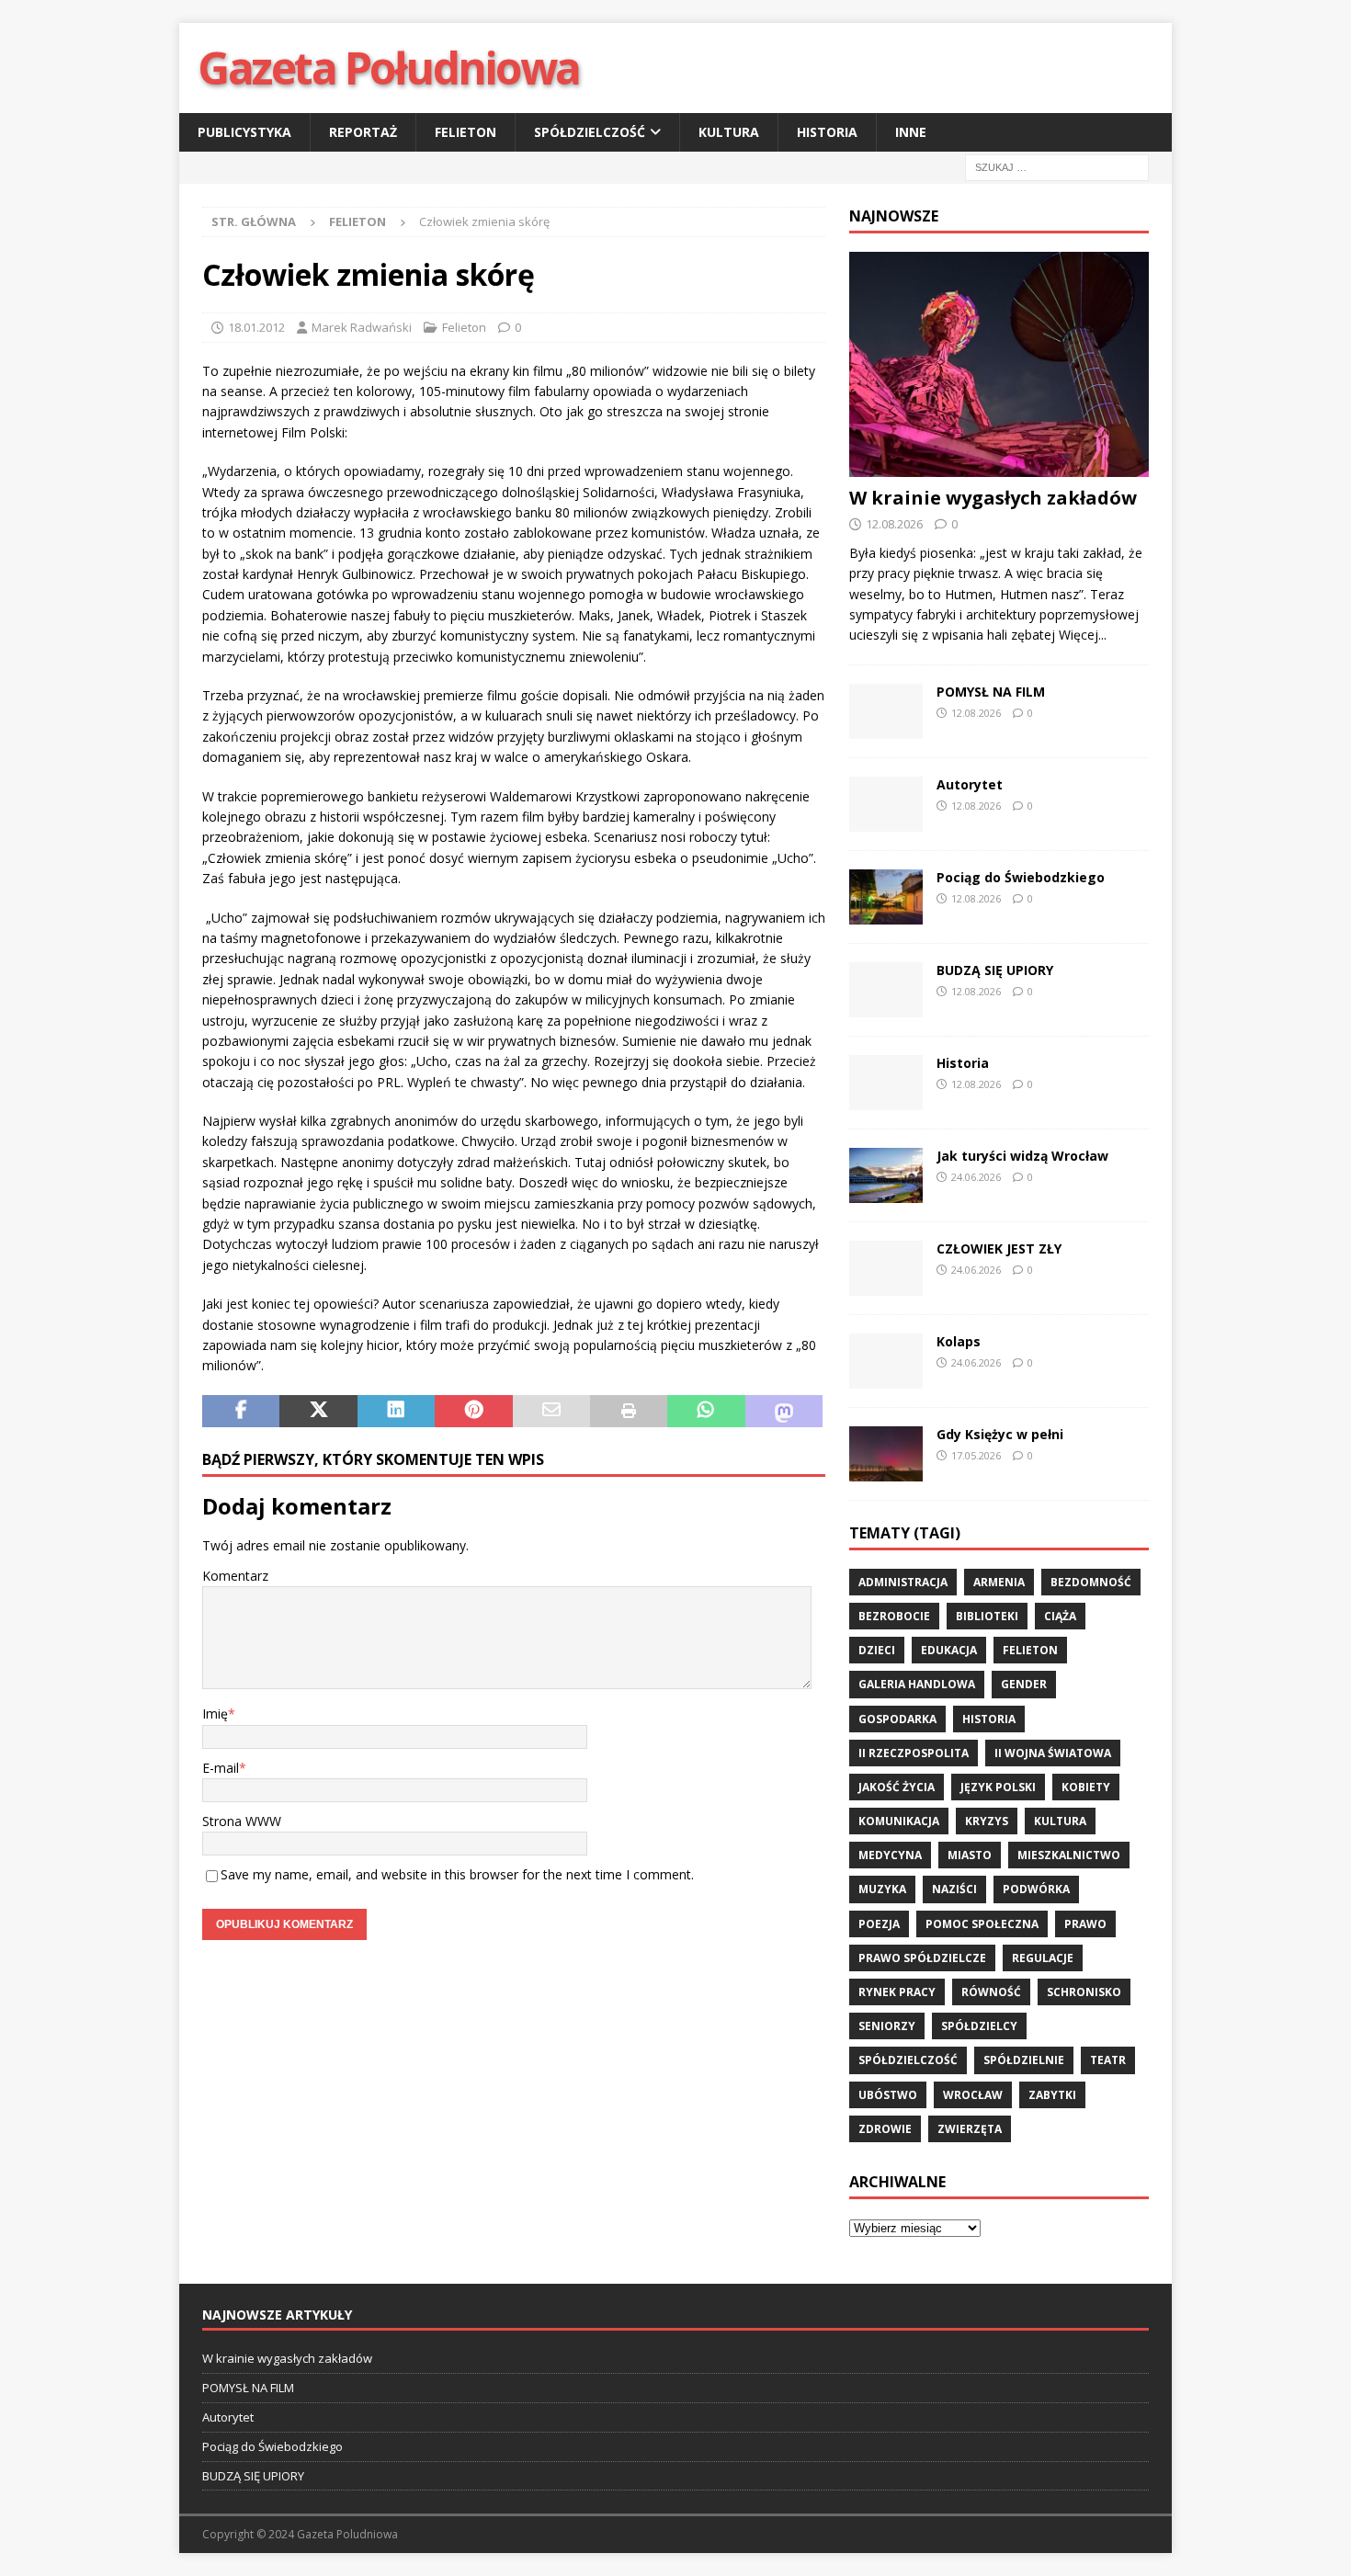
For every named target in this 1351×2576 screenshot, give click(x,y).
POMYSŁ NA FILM (991, 692)
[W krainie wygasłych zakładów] (999, 364)
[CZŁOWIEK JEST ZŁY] (886, 1268)
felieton (1030, 1650)
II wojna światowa (1053, 1753)
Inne (911, 132)
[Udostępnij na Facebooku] (241, 1412)
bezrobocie (894, 1616)
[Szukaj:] (1057, 167)
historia (989, 1719)
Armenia (999, 1582)
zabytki (1052, 2095)
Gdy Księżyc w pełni (1000, 1434)
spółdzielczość (908, 2060)
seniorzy (887, 2026)
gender (1024, 1684)
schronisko (1084, 1992)
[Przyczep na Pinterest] (473, 1412)
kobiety (1086, 1787)
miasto (970, 1855)
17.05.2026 (976, 1455)
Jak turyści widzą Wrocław (1024, 1156)
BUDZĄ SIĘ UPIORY (995, 970)
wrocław (973, 2095)
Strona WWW (242, 1821)
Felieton (465, 132)
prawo (1085, 1924)
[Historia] (886, 1083)
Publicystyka (244, 132)
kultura (1060, 1821)
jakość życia (897, 1787)
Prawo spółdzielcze (922, 1958)
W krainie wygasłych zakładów (993, 498)
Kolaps (959, 1341)
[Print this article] (629, 1412)
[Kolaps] (886, 1361)
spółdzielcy (979, 2026)
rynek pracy (897, 1992)
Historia (827, 132)
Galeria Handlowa (917, 1684)
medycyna (890, 1855)
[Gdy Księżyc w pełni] (886, 1454)
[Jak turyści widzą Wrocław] (886, 1175)
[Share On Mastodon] (784, 1412)
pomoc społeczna (982, 1924)
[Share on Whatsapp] (706, 1412)
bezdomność (1091, 1582)
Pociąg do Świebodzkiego (1021, 877)
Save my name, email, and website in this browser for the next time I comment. (457, 1874)
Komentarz (235, 1576)
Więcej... (1083, 635)
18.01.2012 (256, 327)
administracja (903, 1582)
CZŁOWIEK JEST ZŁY (999, 1248)
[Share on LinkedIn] (396, 1412)
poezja (879, 1924)
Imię (215, 1714)
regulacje (1043, 1958)
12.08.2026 (894, 524)
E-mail (221, 1768)
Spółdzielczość (590, 132)
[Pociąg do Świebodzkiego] (886, 897)
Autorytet (970, 784)
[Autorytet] (886, 804)
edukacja (949, 1650)
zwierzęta (970, 2129)
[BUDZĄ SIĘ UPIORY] (886, 990)
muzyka (882, 1889)
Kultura (729, 132)
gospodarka (897, 1719)
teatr (1108, 2060)
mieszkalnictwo (1069, 1855)
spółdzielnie (1024, 2060)
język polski (998, 1787)
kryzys (987, 1821)
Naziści (954, 1889)
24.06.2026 (976, 1177)
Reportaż (363, 132)
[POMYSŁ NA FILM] (886, 711)
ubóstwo (888, 2095)
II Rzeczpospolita (914, 1753)
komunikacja (899, 1821)
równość (991, 1992)
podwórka (1036, 1889)
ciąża (1060, 1616)
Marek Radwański (362, 327)
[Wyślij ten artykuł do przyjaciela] (551, 1412)
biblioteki (987, 1616)
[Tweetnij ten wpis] (318, 1412)
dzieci (877, 1650)
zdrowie (885, 2129)
